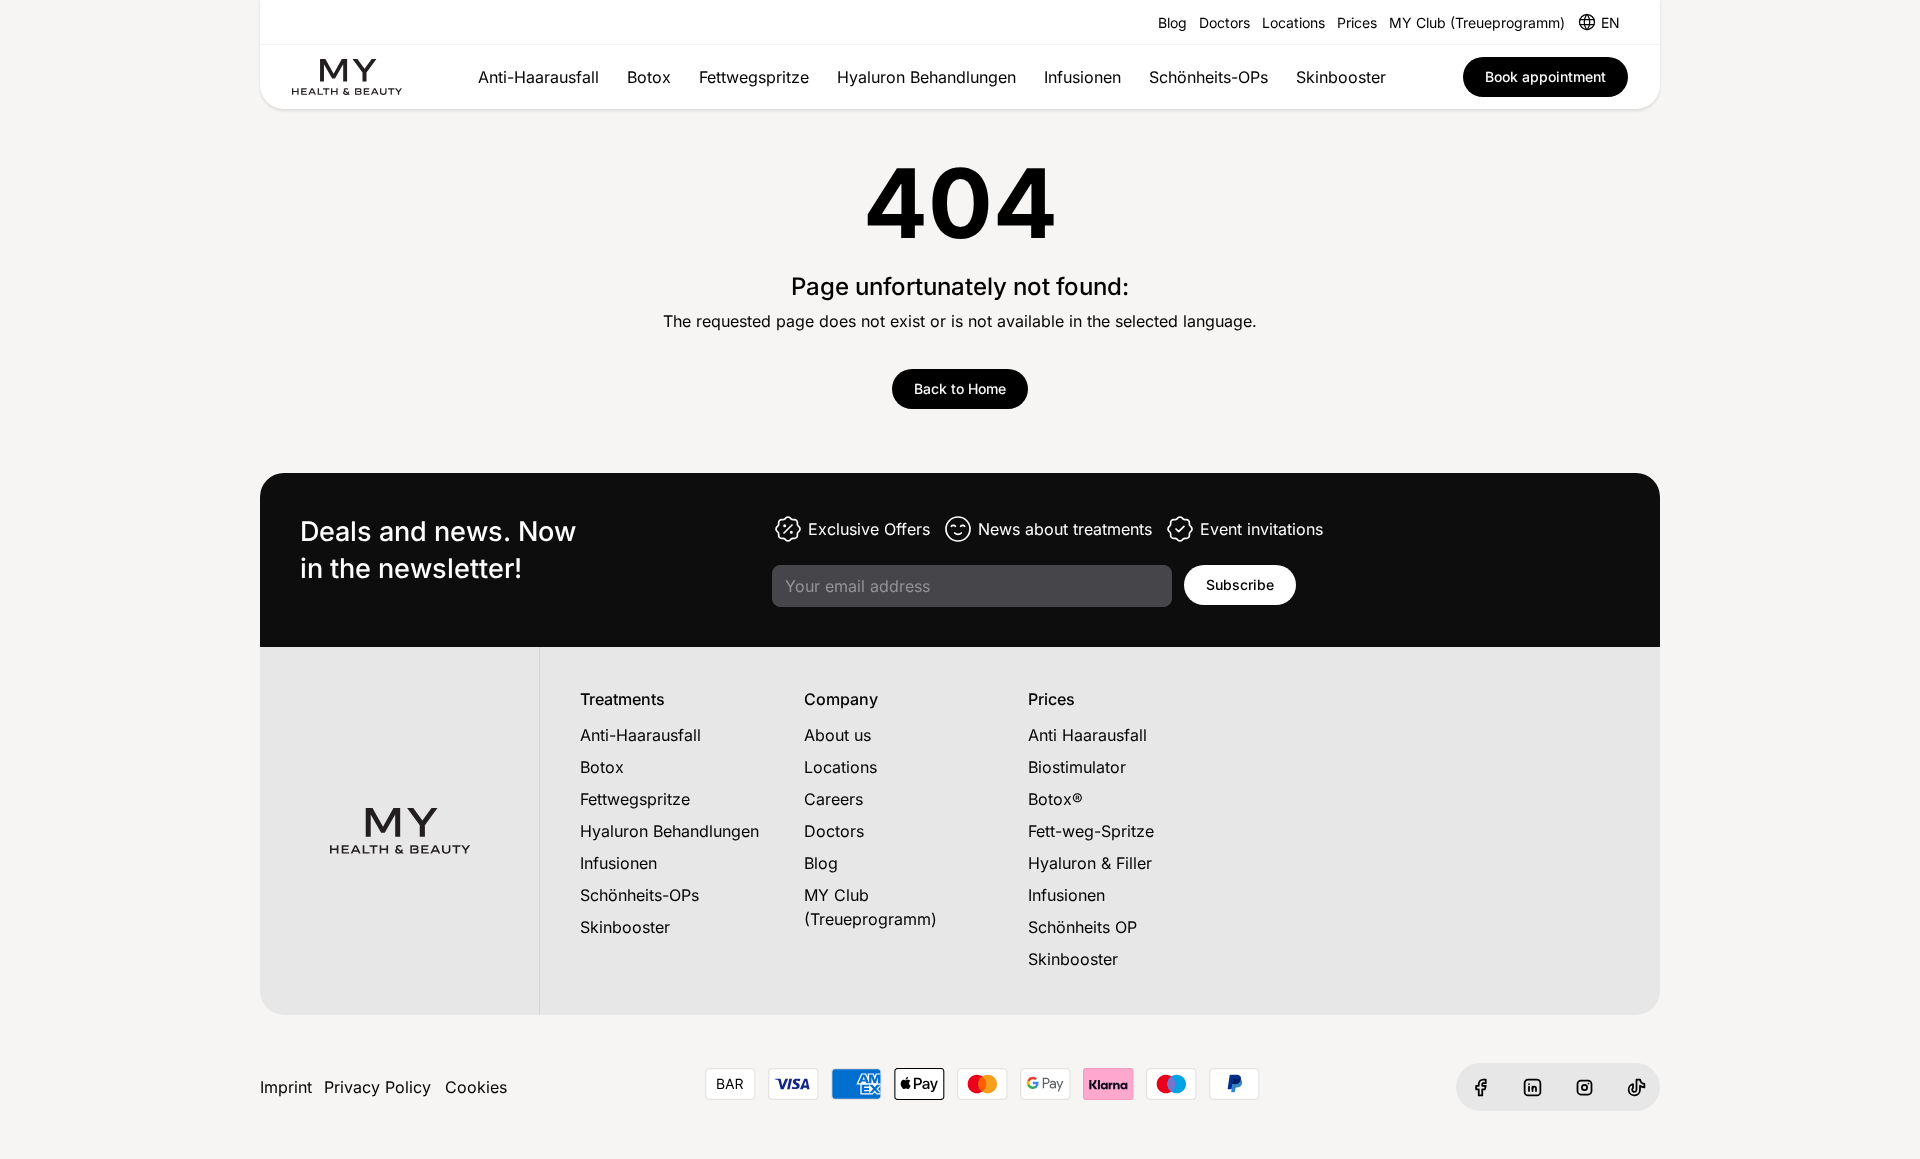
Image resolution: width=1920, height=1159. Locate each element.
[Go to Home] (347, 77)
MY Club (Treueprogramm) (1477, 22)
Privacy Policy (377, 1087)
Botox (649, 77)
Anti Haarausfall (1087, 735)
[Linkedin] (1532, 1087)
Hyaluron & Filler (1090, 863)
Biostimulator (1077, 767)
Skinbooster (1341, 77)
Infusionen (1082, 77)
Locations (1293, 22)
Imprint (286, 1087)
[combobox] (1610, 22)
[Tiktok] (1636, 1087)
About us (837, 735)
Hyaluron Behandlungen (926, 77)
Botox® (1055, 799)
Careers (833, 799)
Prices (1357, 22)
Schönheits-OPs (1208, 77)
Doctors (1224, 22)
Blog (1172, 22)
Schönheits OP (1082, 927)
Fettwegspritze (754, 77)
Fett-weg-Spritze (1091, 831)
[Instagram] (1584, 1087)
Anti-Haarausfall (538, 77)
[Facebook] (1480, 1087)
